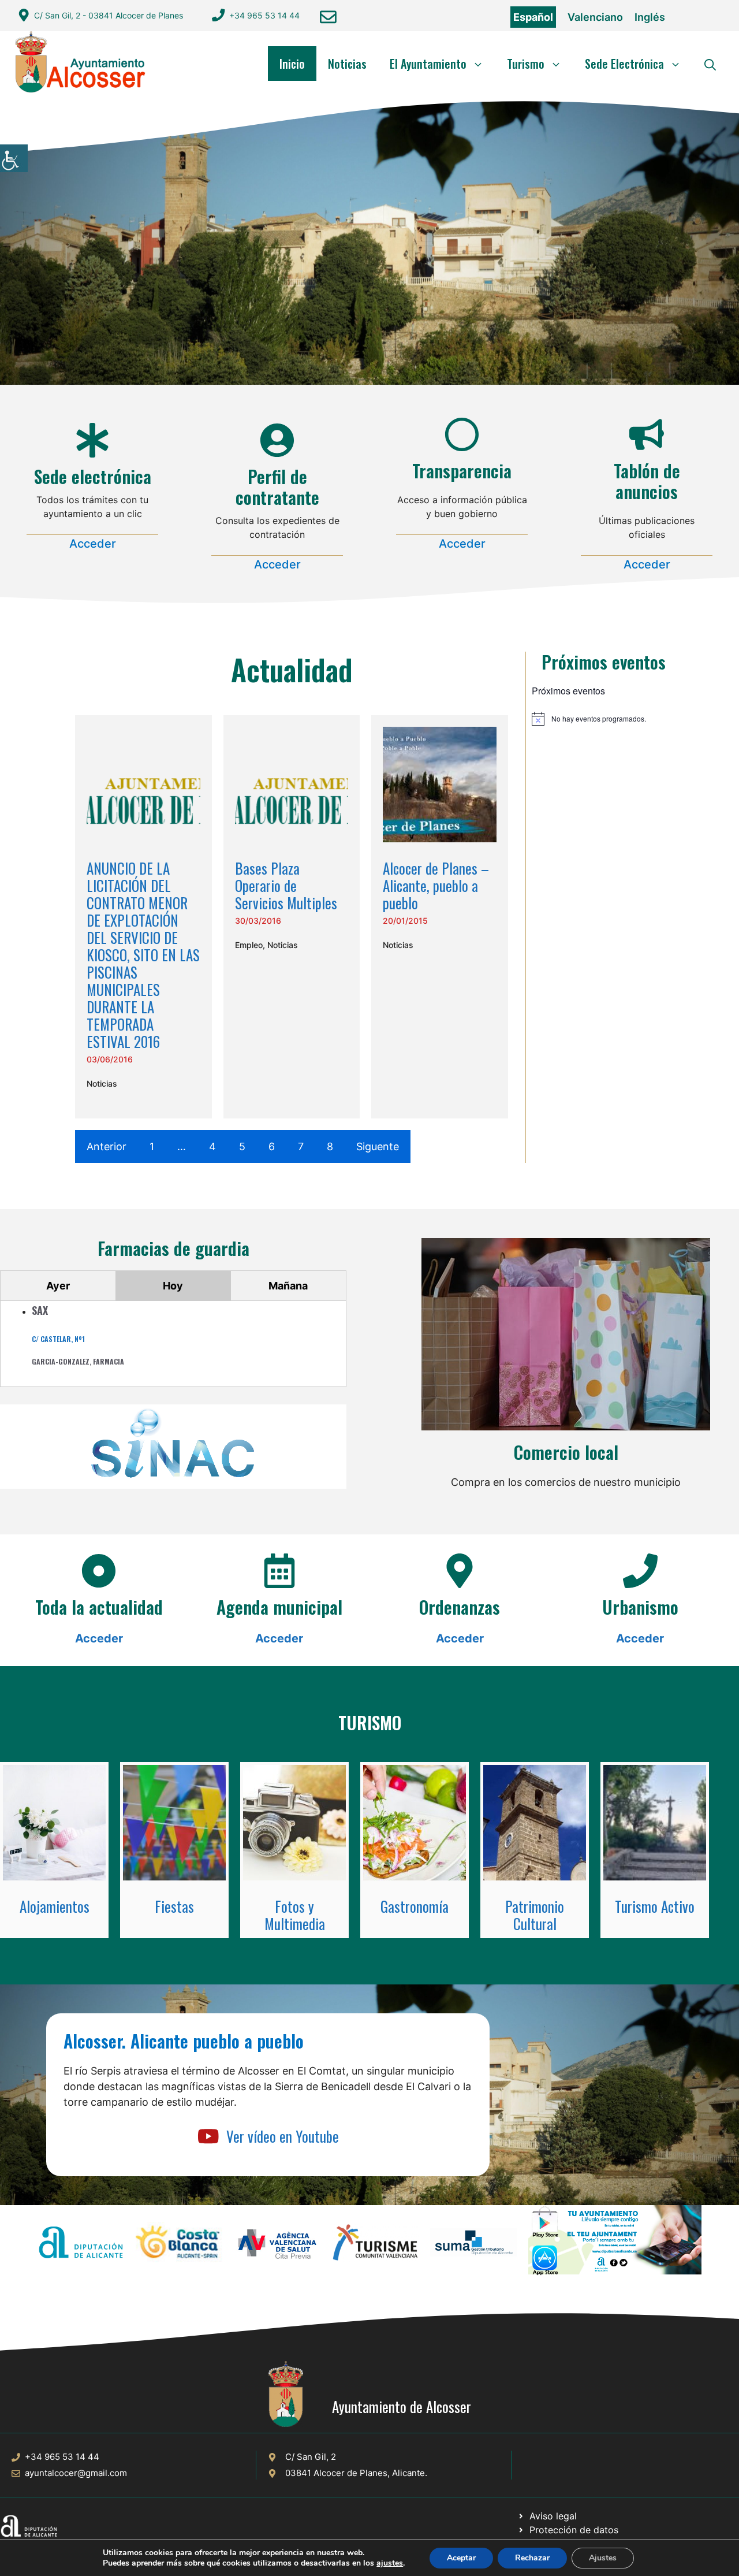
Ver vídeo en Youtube (283, 2136)
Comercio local (566, 1452)
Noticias (347, 64)
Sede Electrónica (624, 64)
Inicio (292, 64)
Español (533, 17)
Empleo (249, 945)
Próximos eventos (604, 662)
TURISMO (370, 1722)
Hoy (173, 1286)
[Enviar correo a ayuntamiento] (328, 17)
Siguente (378, 1146)
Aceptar (461, 2558)
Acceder (93, 544)
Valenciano (595, 17)
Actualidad (292, 669)
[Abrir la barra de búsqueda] (710, 64)
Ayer (58, 1286)
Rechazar (532, 2558)
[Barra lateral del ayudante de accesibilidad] (14, 158)
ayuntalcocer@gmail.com (76, 2473)
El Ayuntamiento (428, 64)
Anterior (107, 1146)
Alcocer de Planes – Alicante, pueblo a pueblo (436, 885)
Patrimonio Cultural (535, 1915)
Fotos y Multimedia (295, 1915)
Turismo (526, 64)
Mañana (288, 1286)
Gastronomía (415, 1906)
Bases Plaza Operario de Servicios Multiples (286, 885)
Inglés (650, 17)
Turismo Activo (655, 1906)
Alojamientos (55, 1906)
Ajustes (603, 2558)
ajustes (390, 2563)
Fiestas (174, 1906)
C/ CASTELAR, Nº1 (58, 1339)
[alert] (604, 719)
